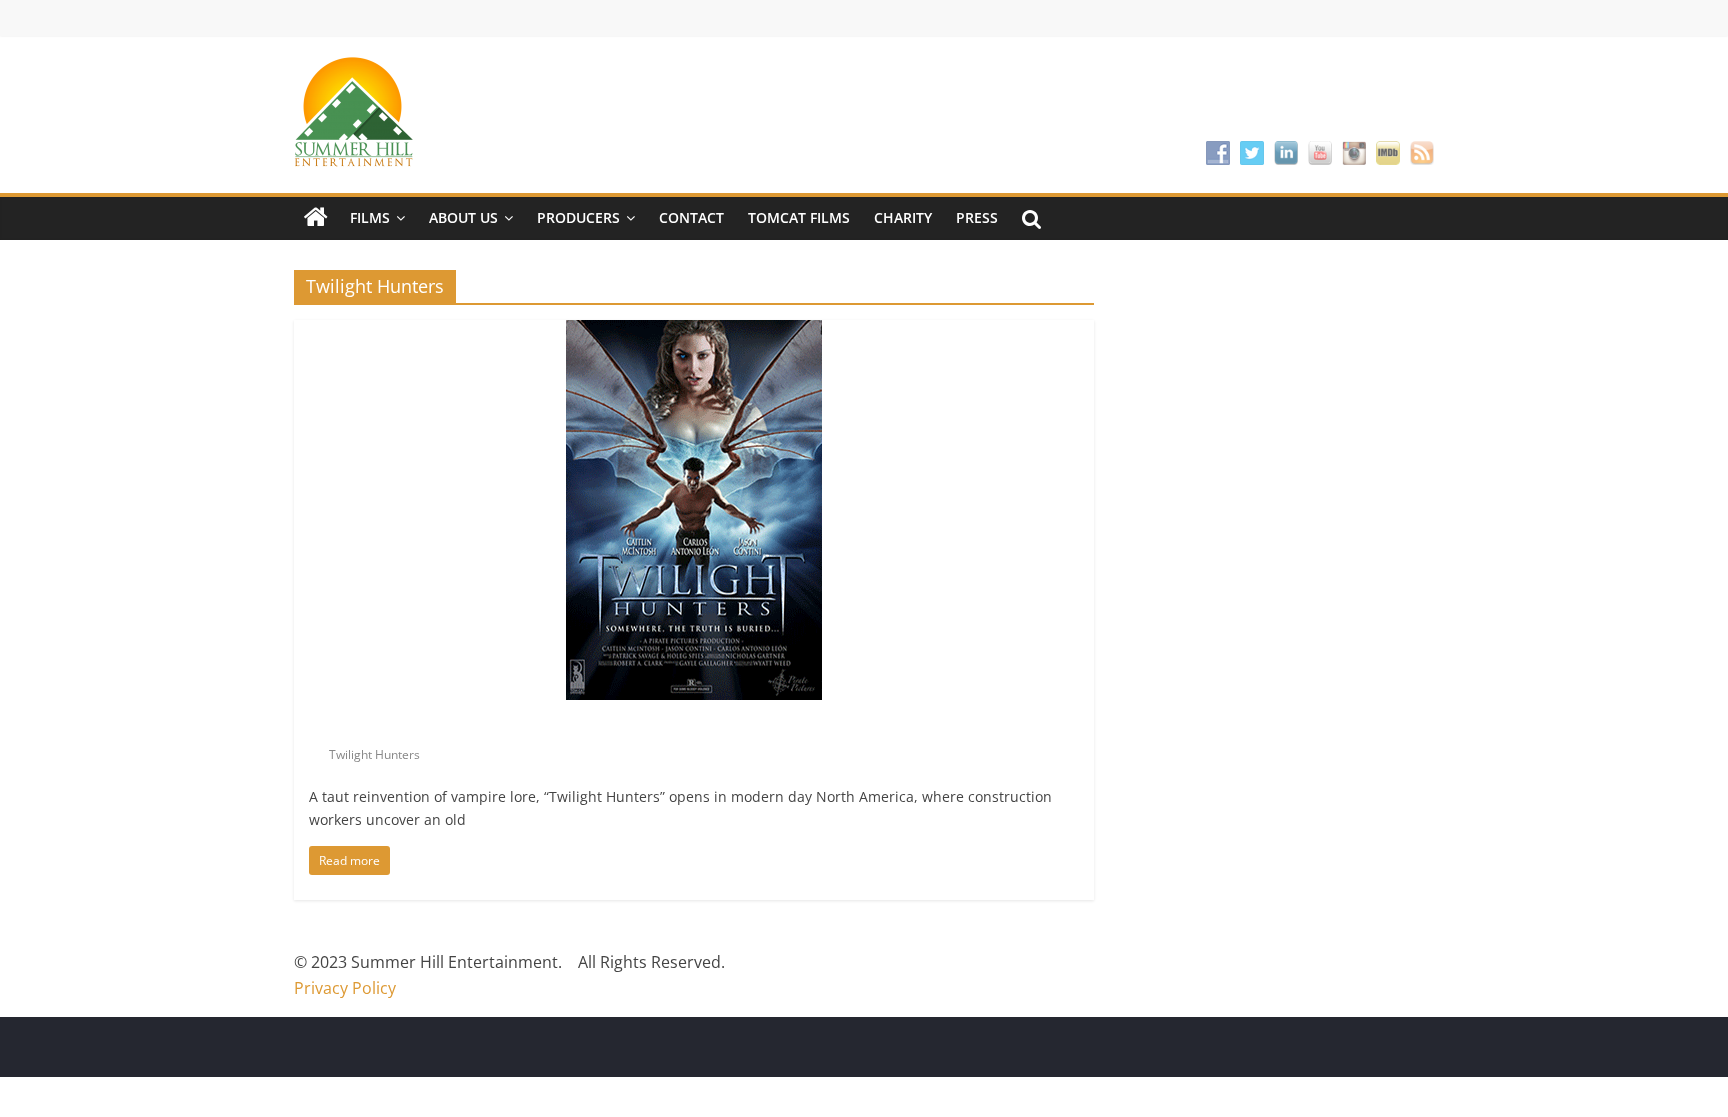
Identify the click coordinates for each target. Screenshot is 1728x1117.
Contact (691, 217)
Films (370, 217)
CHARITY (903, 217)
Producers (578, 217)
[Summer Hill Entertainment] (316, 218)
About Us (463, 217)
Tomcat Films (799, 217)
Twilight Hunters (374, 754)
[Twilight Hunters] (694, 332)
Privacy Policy (345, 988)
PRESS (977, 217)
